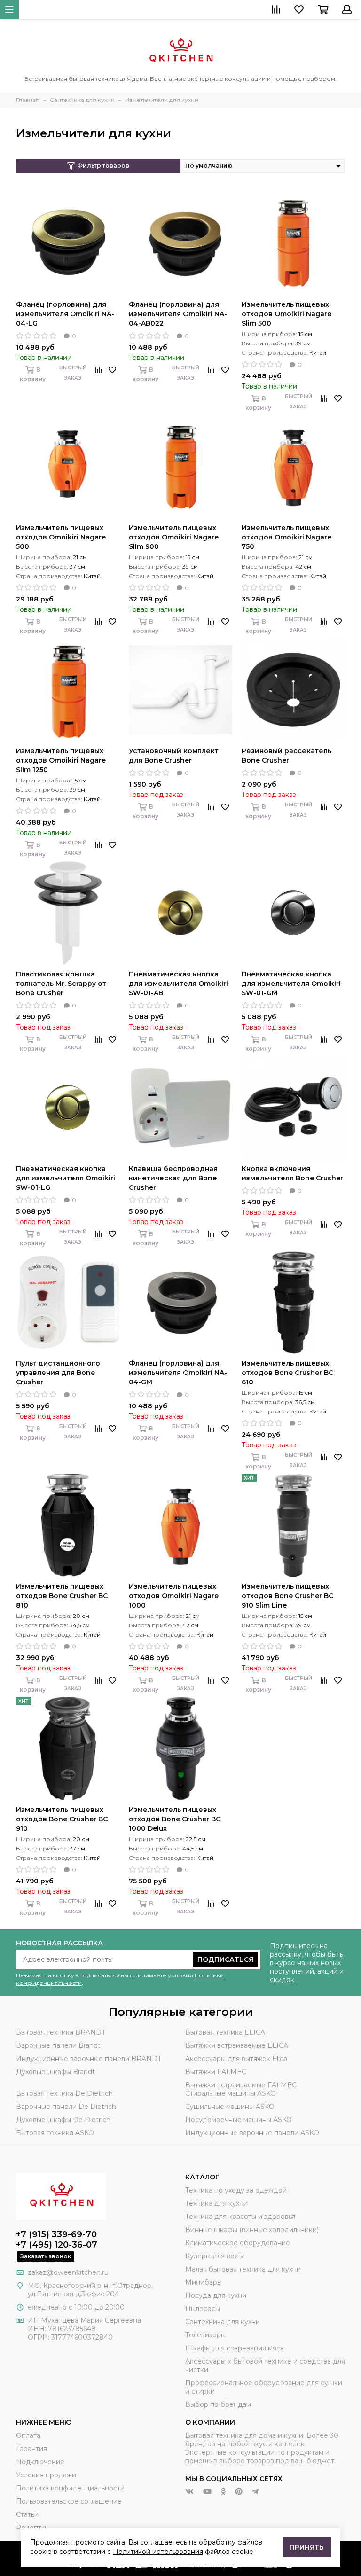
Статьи (27, 2514)
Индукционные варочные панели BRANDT (89, 2059)
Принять (307, 2547)
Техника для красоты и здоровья (240, 2217)
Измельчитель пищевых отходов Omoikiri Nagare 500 (61, 537)
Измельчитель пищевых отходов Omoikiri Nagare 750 (286, 537)
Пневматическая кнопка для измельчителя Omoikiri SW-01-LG (66, 1178)
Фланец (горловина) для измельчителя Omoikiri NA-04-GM (178, 1373)
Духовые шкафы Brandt (55, 2072)
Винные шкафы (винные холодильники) (252, 2230)
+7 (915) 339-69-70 (56, 2234)
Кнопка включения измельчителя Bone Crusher (292, 1173)
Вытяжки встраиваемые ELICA (237, 2045)
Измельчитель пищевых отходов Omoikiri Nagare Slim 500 (286, 314)
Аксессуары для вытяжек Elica (236, 2059)
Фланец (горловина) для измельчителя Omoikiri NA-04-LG (65, 314)
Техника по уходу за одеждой (236, 2190)
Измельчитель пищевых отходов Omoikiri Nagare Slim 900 (174, 537)
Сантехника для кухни (223, 2322)
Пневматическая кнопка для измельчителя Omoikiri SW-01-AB (178, 984)
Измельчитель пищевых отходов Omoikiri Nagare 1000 (174, 1596)
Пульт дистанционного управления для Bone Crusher (58, 1373)
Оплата (28, 2435)
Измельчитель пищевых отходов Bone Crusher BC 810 (62, 1596)
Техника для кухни (216, 2203)
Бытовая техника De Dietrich (64, 2093)
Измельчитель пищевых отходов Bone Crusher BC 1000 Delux (175, 1819)
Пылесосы (203, 2309)
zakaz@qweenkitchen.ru (68, 2272)
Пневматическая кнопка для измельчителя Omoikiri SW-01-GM (291, 984)
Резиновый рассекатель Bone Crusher (286, 756)
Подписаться (225, 1959)
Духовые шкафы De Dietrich (63, 2120)
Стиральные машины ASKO (231, 2093)
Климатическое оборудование (238, 2243)
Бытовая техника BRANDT (61, 2032)
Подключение (40, 2462)
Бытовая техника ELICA (225, 2032)
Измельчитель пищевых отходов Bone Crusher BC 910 (62, 1819)
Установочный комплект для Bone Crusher (174, 756)
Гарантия (31, 2449)
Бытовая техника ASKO (55, 2133)
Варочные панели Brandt (58, 2045)
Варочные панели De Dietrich (66, 2107)
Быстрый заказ (73, 373)
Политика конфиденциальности (70, 2488)
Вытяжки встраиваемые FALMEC (241, 2085)
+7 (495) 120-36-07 (57, 2245)
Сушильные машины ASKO (230, 2107)
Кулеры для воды (215, 2256)
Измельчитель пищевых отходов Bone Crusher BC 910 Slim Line (287, 1596)
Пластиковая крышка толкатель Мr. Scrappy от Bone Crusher (61, 984)
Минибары (204, 2282)
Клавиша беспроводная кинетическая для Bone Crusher (173, 1178)
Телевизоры (205, 2335)
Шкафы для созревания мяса (235, 2348)
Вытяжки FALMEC (216, 2072)
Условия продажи (46, 2475)
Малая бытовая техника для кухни (243, 2269)
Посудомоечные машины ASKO (239, 2120)
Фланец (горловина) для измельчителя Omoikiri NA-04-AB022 (178, 314)
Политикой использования (158, 2552)
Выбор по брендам (218, 2404)
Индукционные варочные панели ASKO (252, 2133)
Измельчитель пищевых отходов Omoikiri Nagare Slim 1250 (61, 760)
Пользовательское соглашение (69, 2501)
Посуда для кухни (216, 2295)
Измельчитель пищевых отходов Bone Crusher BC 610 (287, 1373)
